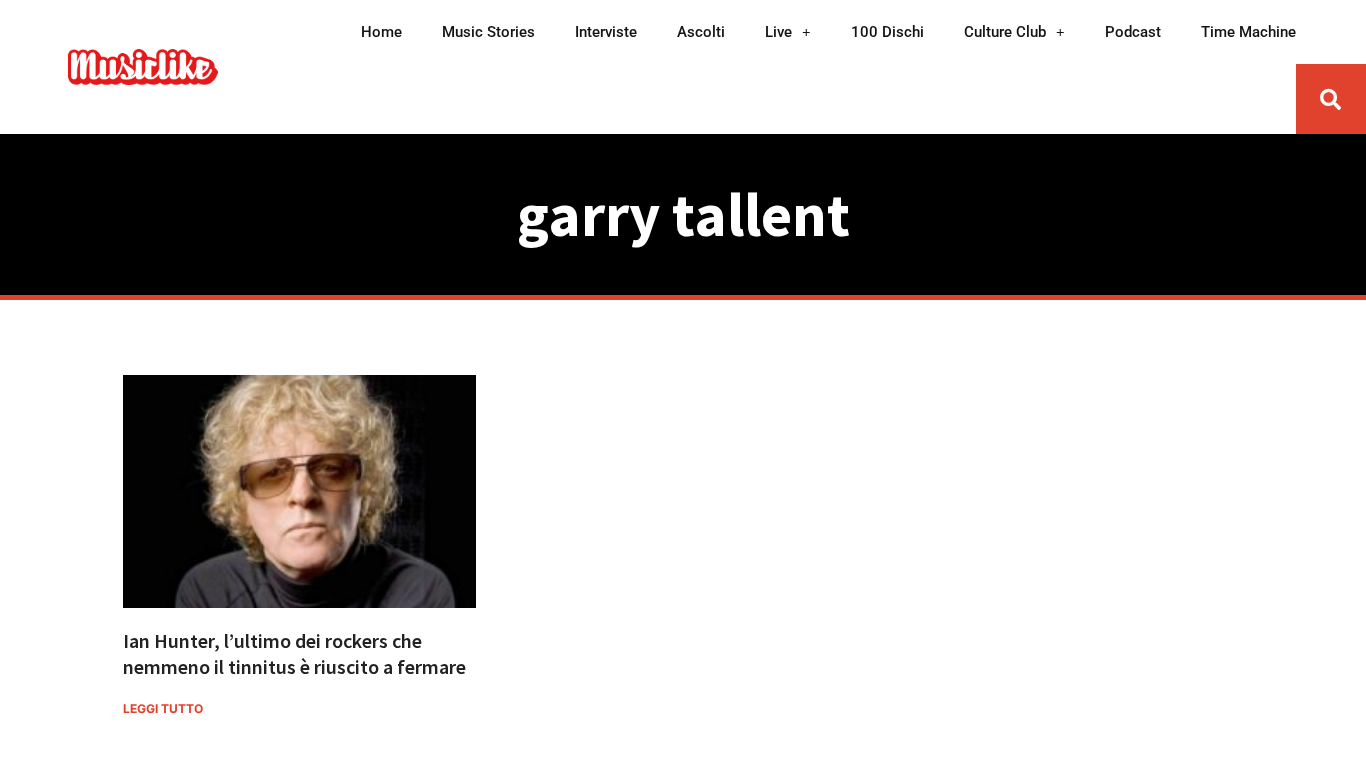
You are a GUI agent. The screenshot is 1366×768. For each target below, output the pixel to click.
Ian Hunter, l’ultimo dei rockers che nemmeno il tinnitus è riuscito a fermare (294, 653)
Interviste (606, 32)
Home (381, 32)
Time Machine (1248, 32)
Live (778, 32)
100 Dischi (887, 32)
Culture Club (1005, 32)
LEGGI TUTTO (163, 708)
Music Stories (488, 32)
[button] (1331, 99)
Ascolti (701, 32)
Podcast (1133, 32)
